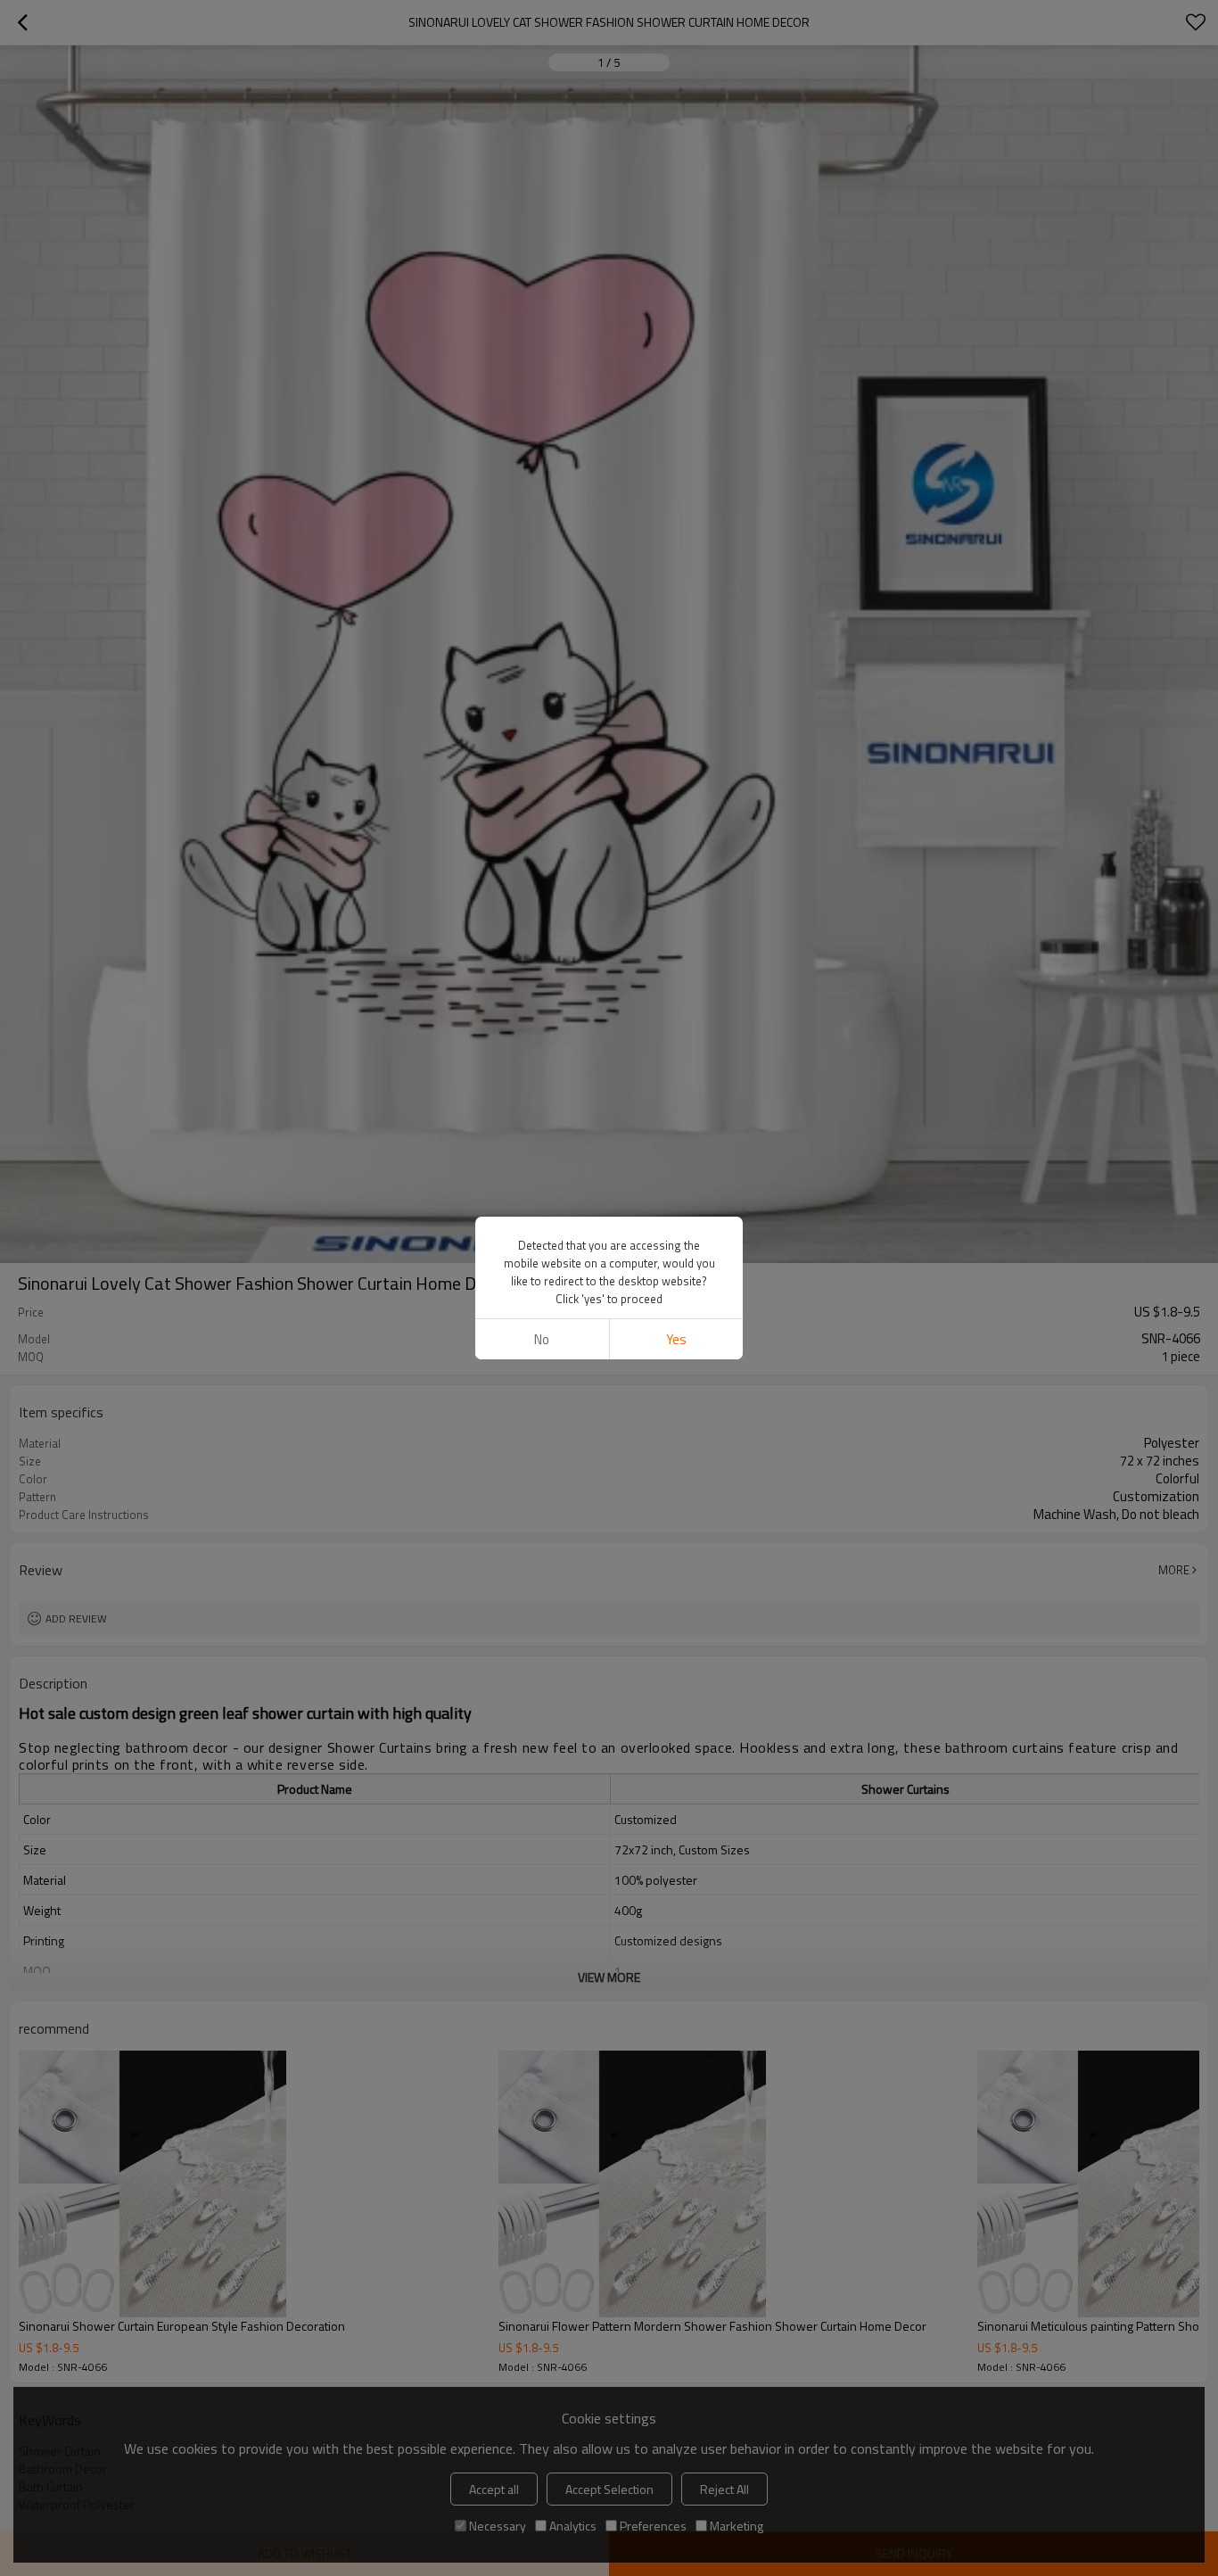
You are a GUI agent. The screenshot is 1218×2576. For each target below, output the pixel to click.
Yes (676, 1339)
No (542, 1339)
